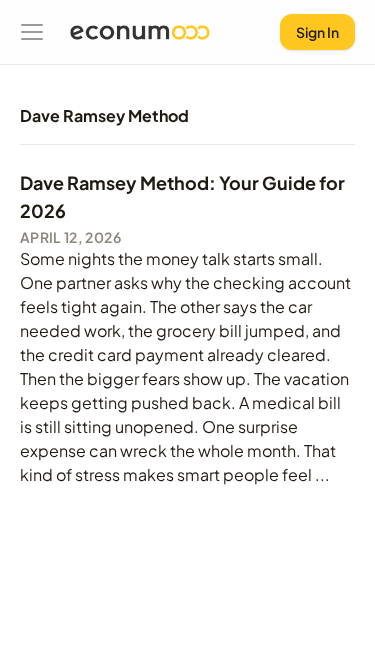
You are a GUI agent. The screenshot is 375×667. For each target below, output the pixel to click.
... (322, 474)
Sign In (317, 32)
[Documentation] (32, 32)
